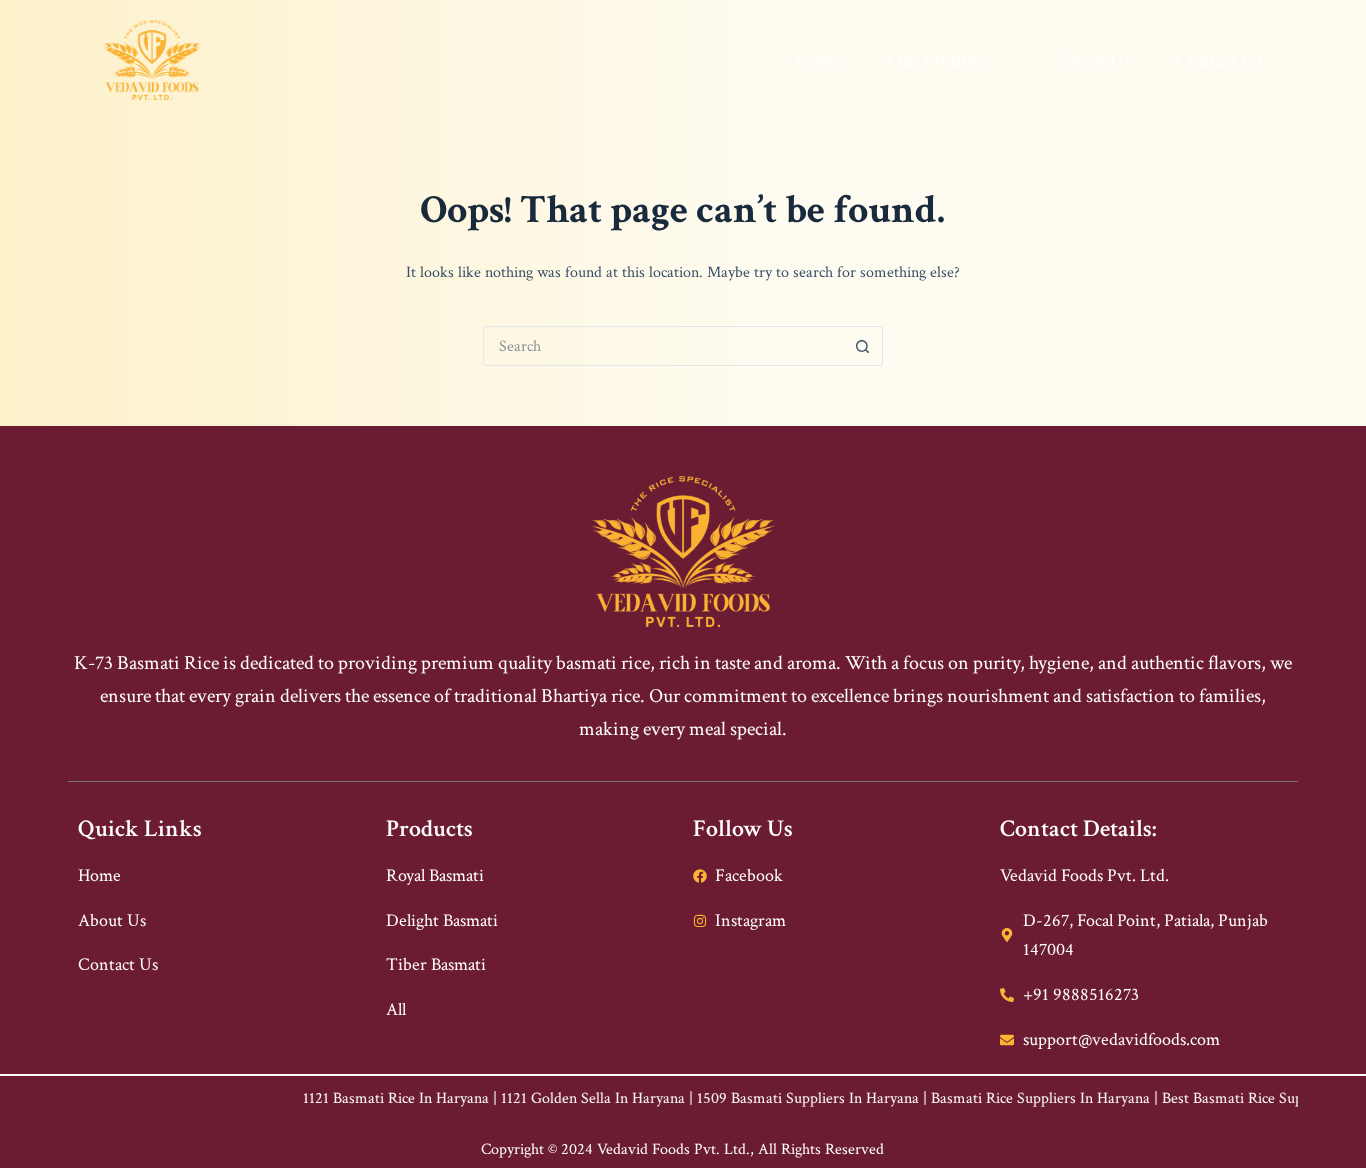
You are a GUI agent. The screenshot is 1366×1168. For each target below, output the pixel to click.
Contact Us (1219, 60)
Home (819, 60)
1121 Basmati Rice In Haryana (350, 1098)
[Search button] (863, 346)
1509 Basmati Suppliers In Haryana (762, 1098)
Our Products (940, 60)
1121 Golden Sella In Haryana (547, 1098)
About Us (1094, 60)
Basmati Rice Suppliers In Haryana (994, 1098)
